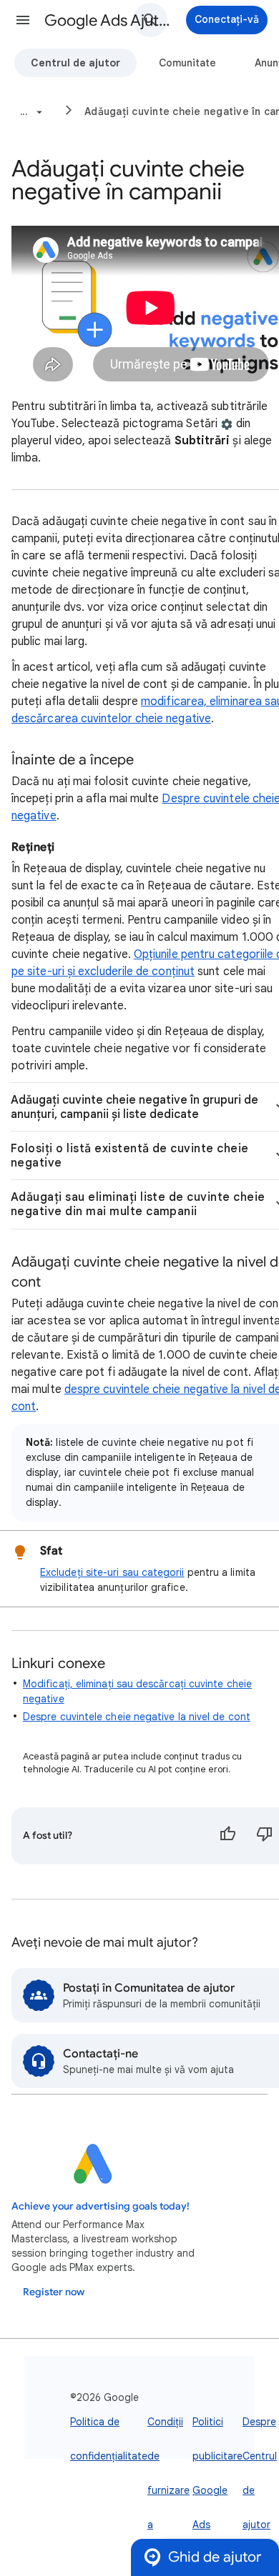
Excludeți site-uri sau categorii (112, 1572)
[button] (23, 20)
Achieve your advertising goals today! (101, 2206)
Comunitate (187, 63)
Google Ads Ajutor (108, 20)
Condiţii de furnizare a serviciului (170, 2490)
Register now (54, 2292)
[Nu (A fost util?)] (265, 1836)
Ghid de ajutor (215, 2557)
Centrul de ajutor (75, 63)
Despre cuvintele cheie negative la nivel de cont (137, 1717)
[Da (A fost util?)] (227, 1836)
